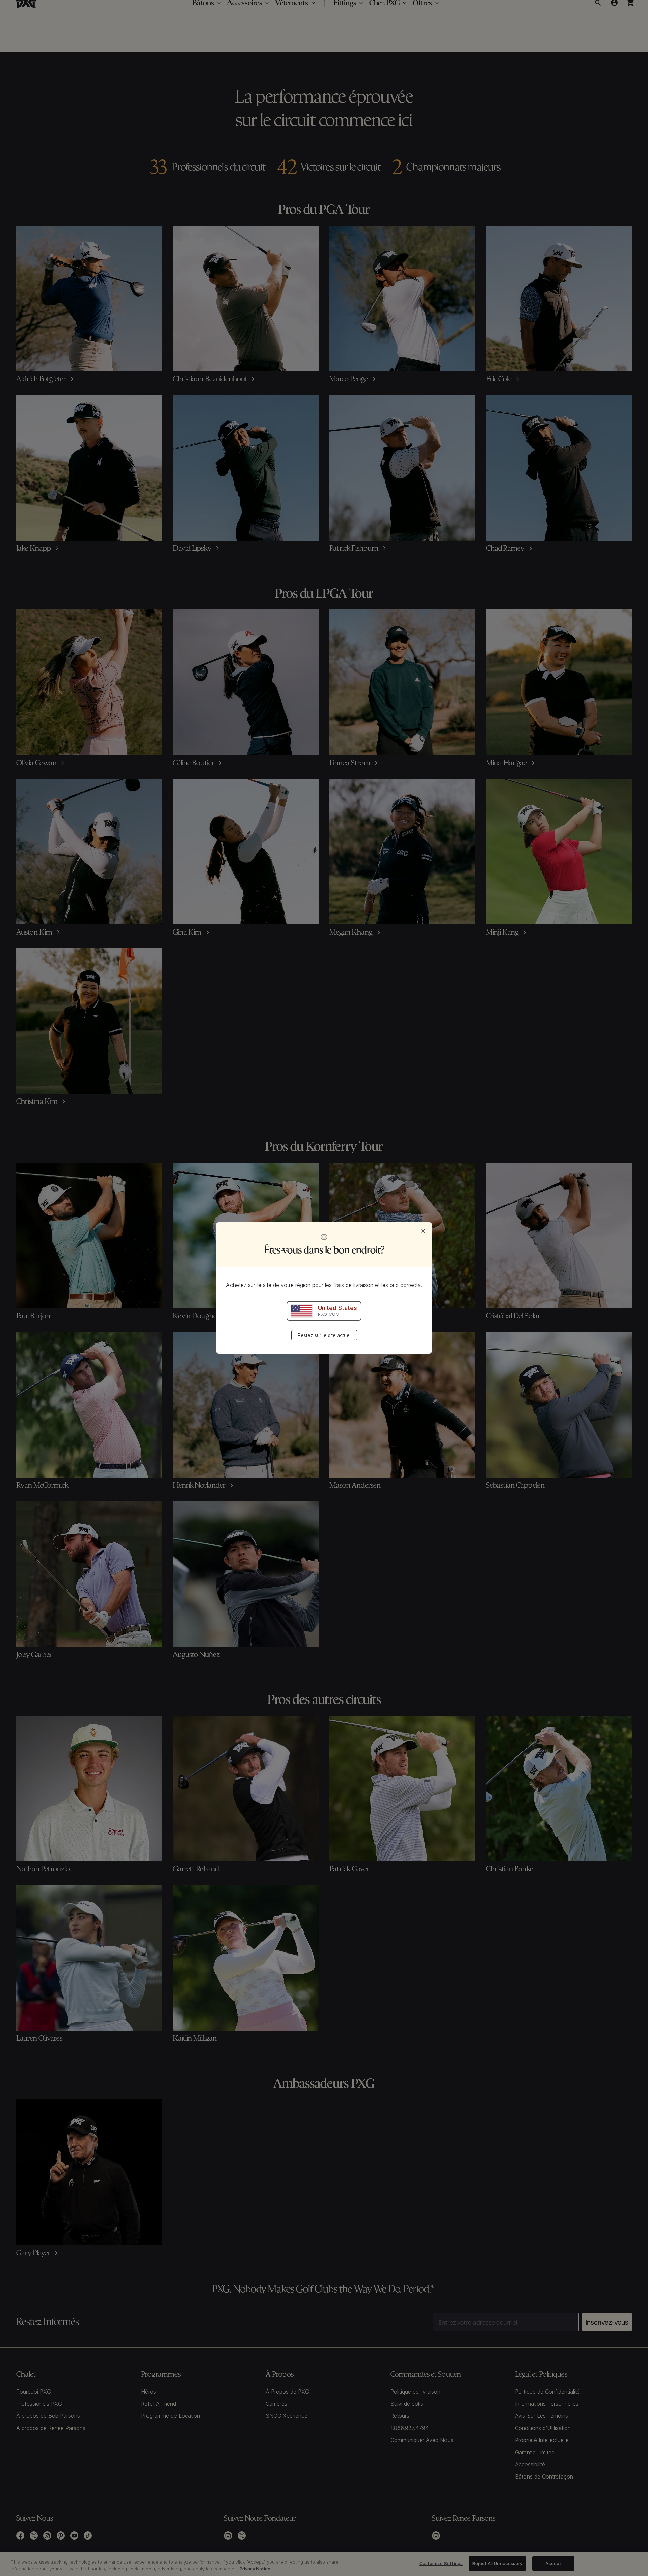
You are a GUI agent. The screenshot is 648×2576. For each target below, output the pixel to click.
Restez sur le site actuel (324, 1335)
